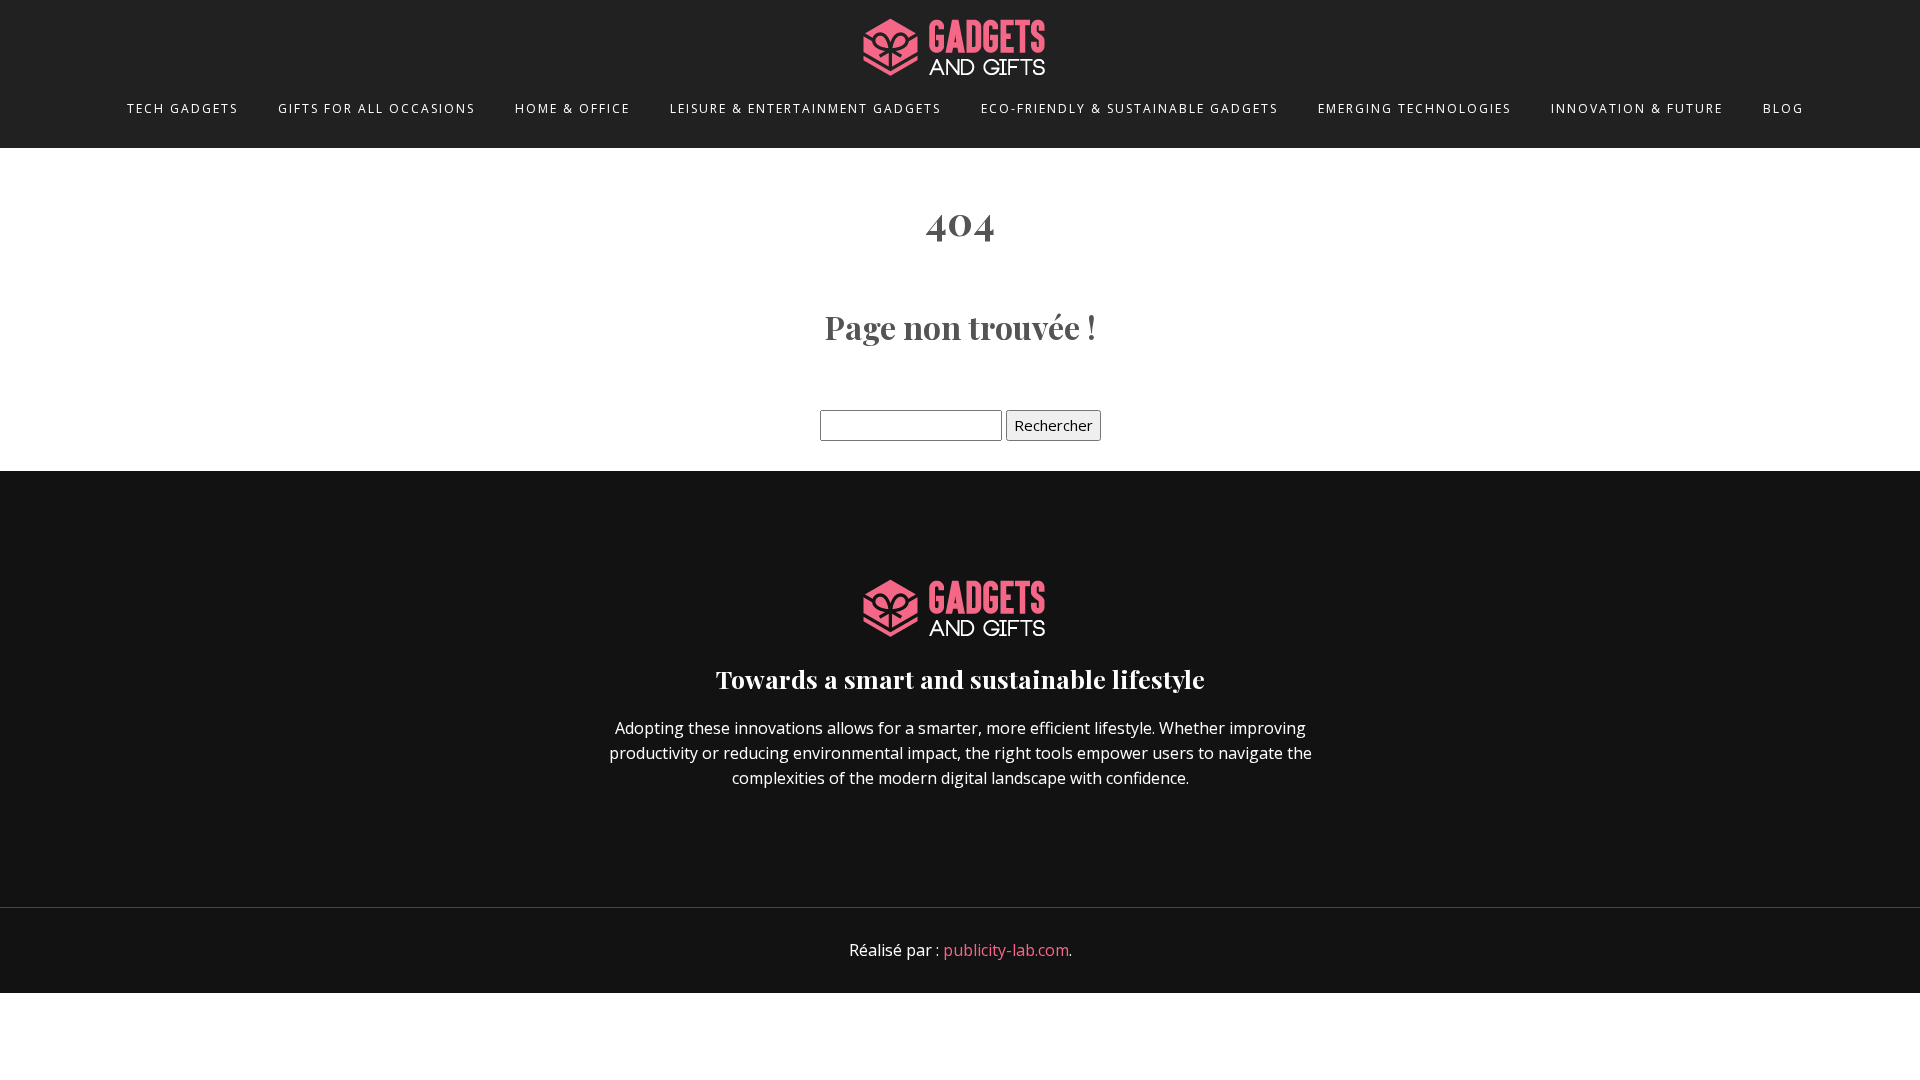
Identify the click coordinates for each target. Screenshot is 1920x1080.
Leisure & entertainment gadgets (805, 108)
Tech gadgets (182, 108)
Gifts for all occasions (376, 108)
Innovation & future (1637, 108)
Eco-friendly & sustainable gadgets (1129, 108)
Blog (1783, 108)
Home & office (572, 108)
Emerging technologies (1414, 108)
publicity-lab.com (1006, 950)
